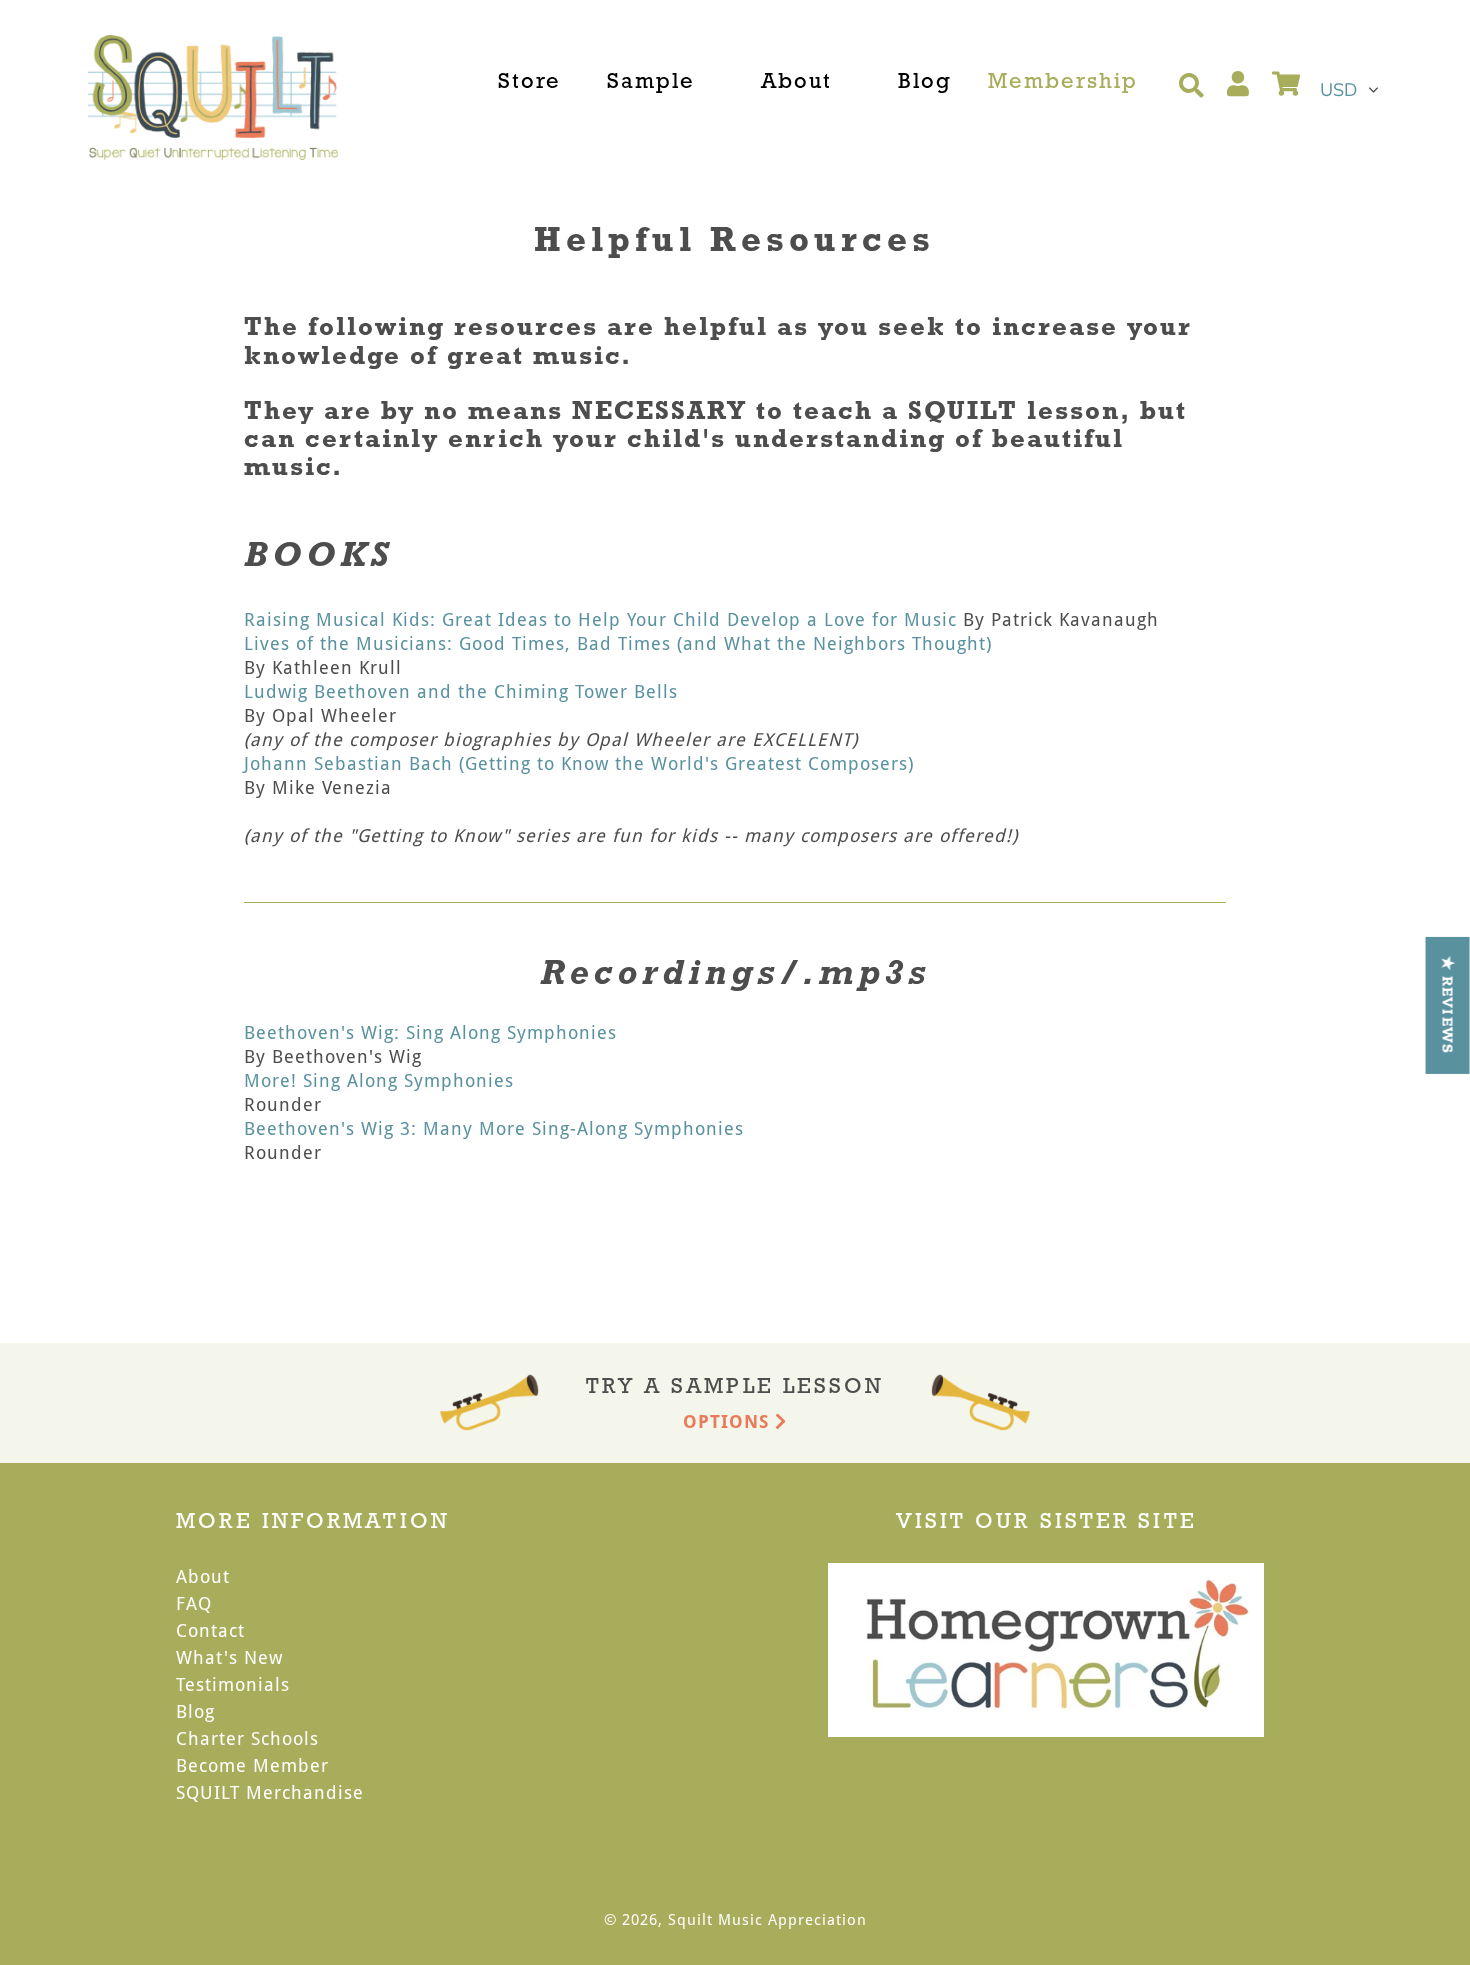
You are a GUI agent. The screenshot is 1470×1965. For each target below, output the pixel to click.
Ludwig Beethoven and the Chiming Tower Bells (461, 691)
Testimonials (233, 1684)
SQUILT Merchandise (270, 1792)
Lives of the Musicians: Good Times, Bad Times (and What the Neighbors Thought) (618, 643)
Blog (195, 1711)
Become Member (252, 1765)
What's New (229, 1657)
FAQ (194, 1603)
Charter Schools (247, 1738)
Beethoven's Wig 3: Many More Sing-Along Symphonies (494, 1128)
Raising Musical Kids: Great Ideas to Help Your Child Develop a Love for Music (600, 619)
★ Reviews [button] (1448, 1004)
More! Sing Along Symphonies (379, 1080)
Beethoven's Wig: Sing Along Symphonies (430, 1032)
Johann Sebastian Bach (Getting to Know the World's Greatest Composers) (579, 763)
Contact (210, 1630)
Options (729, 1421)
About (203, 1576)
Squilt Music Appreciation (767, 1919)
